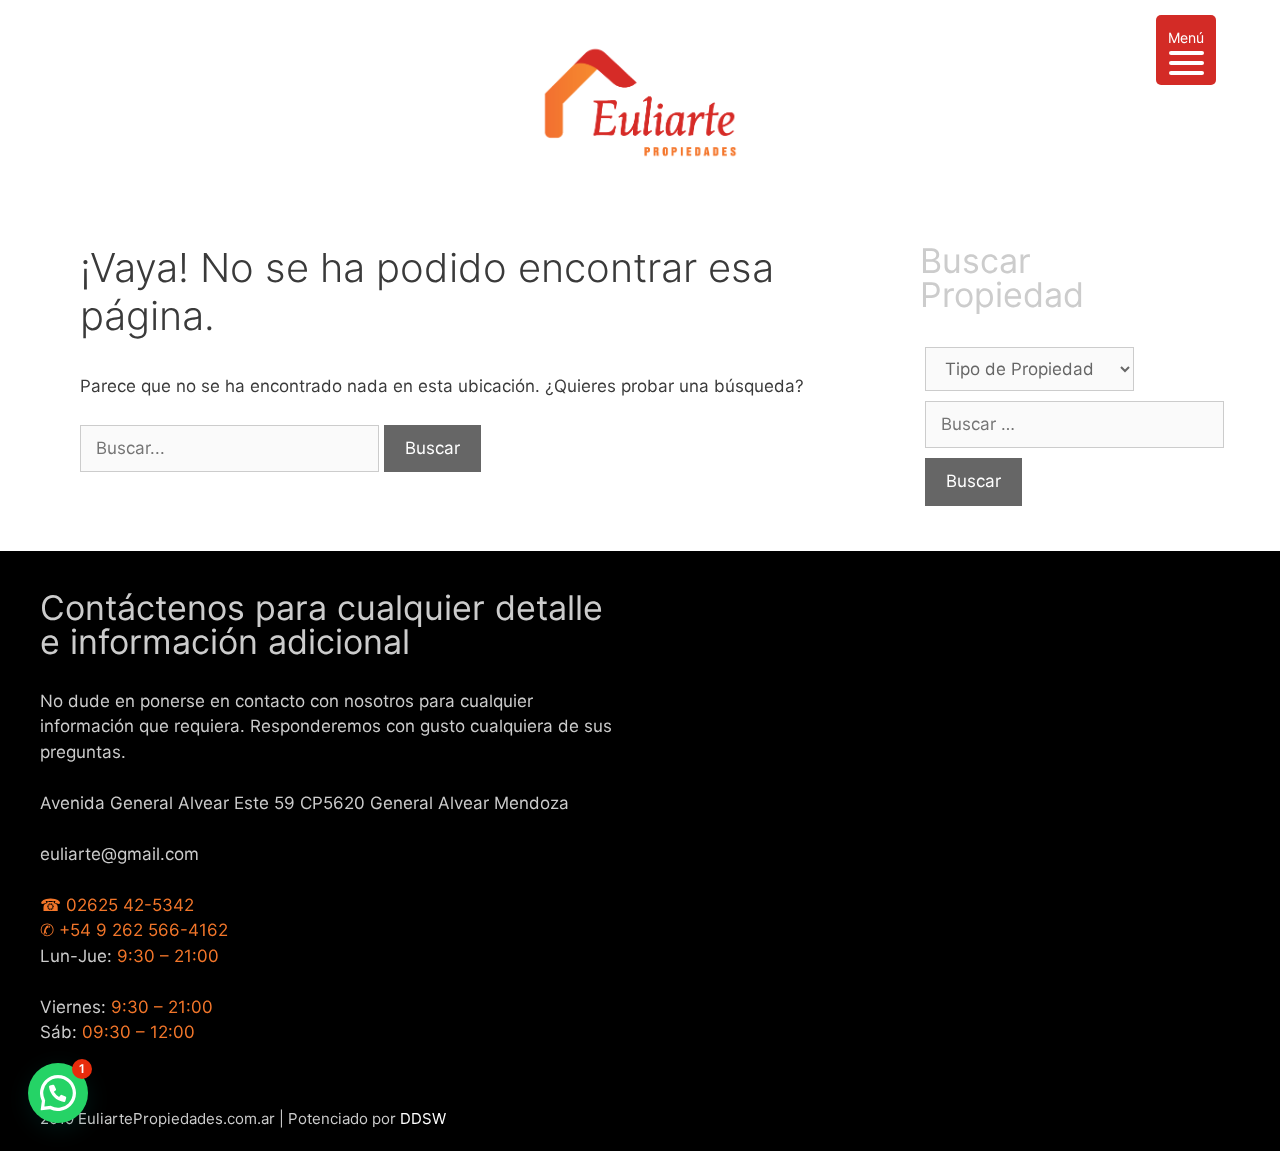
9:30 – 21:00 (168, 956)
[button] (58, 1093)
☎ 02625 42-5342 (117, 905)
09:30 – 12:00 (138, 1032)
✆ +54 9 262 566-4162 (134, 930)
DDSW (423, 1118)
